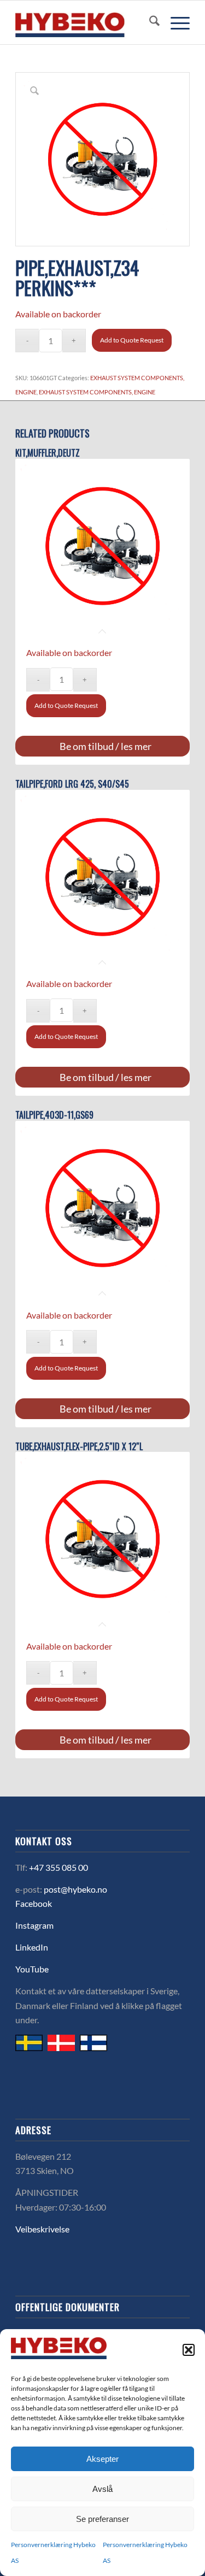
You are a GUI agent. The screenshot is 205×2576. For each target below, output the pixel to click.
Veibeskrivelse (42, 2229)
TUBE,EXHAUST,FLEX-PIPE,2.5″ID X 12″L (79, 1447)
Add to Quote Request (132, 340)
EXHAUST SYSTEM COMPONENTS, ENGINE (97, 392)
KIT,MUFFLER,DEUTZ (48, 453)
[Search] (149, 22)
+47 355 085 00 (58, 1867)
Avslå (102, 2489)
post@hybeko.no (75, 1889)
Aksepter (102, 2459)
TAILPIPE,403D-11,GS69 (54, 1115)
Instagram (34, 1925)
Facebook (34, 1903)
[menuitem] (149, 22)
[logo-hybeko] (85, 22)
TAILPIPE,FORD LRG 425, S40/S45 (72, 784)
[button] (189, 2350)
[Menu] (175, 22)
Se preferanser (102, 2519)
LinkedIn (32, 1947)
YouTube (32, 1969)
